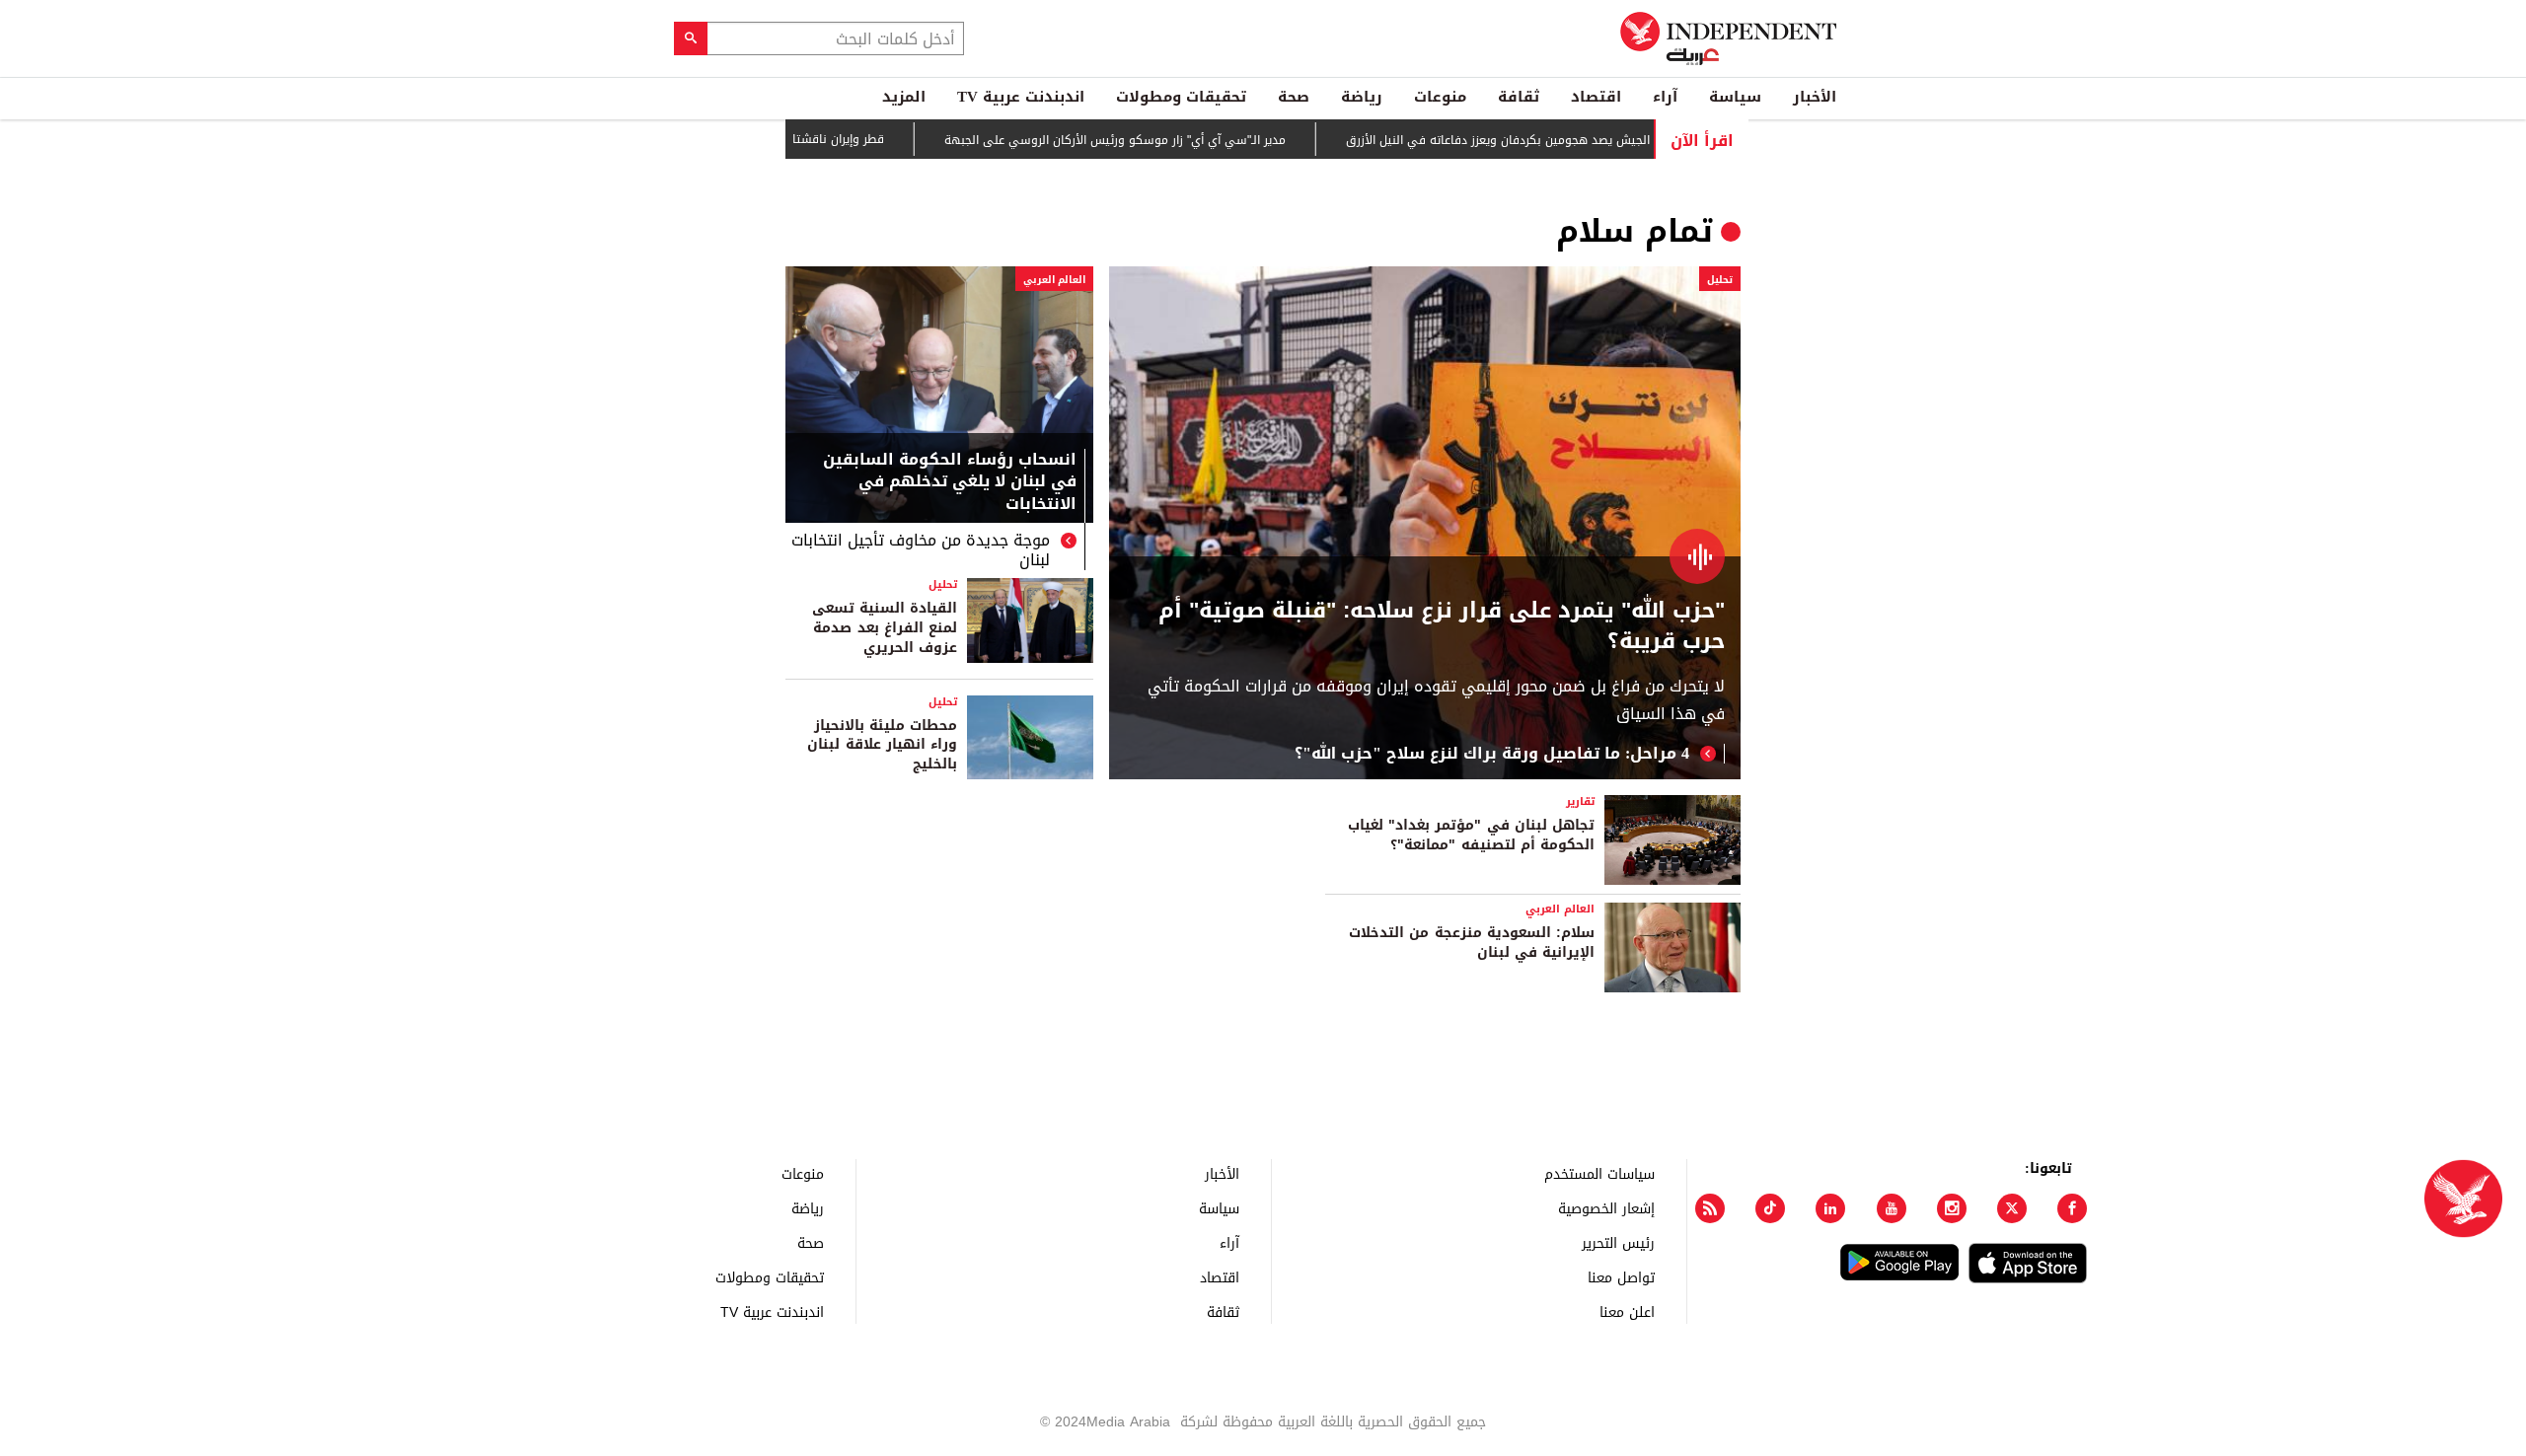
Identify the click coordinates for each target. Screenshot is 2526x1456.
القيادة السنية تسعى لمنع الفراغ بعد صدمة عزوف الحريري (885, 627)
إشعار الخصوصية (1606, 1208)
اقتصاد (1596, 97)
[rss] (1710, 1208)
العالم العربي (1054, 280)
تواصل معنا (1621, 1277)
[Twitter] (2012, 1208)
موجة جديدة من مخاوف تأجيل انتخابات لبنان (921, 550)
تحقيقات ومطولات (1181, 97)
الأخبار (1815, 97)
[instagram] (1952, 1208)
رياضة (1362, 97)
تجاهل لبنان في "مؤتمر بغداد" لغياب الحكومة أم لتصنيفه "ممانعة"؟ (1471, 835)
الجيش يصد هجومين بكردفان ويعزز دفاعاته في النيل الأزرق (1544, 140)
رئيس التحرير (1618, 1242)
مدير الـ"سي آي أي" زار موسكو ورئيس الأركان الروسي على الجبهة (1161, 140)
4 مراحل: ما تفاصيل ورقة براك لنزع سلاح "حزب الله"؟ (1492, 754)
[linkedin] (1830, 1208)
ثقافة (1519, 97)
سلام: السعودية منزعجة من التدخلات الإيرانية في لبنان (1472, 943)
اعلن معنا (1627, 1311)
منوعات (1440, 97)
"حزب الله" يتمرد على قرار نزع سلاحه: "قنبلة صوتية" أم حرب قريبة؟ (1442, 626)
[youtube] (1892, 1208)
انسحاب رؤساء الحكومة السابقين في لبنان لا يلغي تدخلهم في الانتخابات (950, 484)
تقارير (1580, 801)
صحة (1294, 97)
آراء (1665, 97)
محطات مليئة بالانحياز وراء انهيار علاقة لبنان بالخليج (882, 745)
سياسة (1735, 97)
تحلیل (1720, 280)
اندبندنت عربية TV (1021, 97)
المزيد (904, 97)
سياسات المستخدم (1599, 1173)
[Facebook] (2072, 1208)
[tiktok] (1770, 1208)
